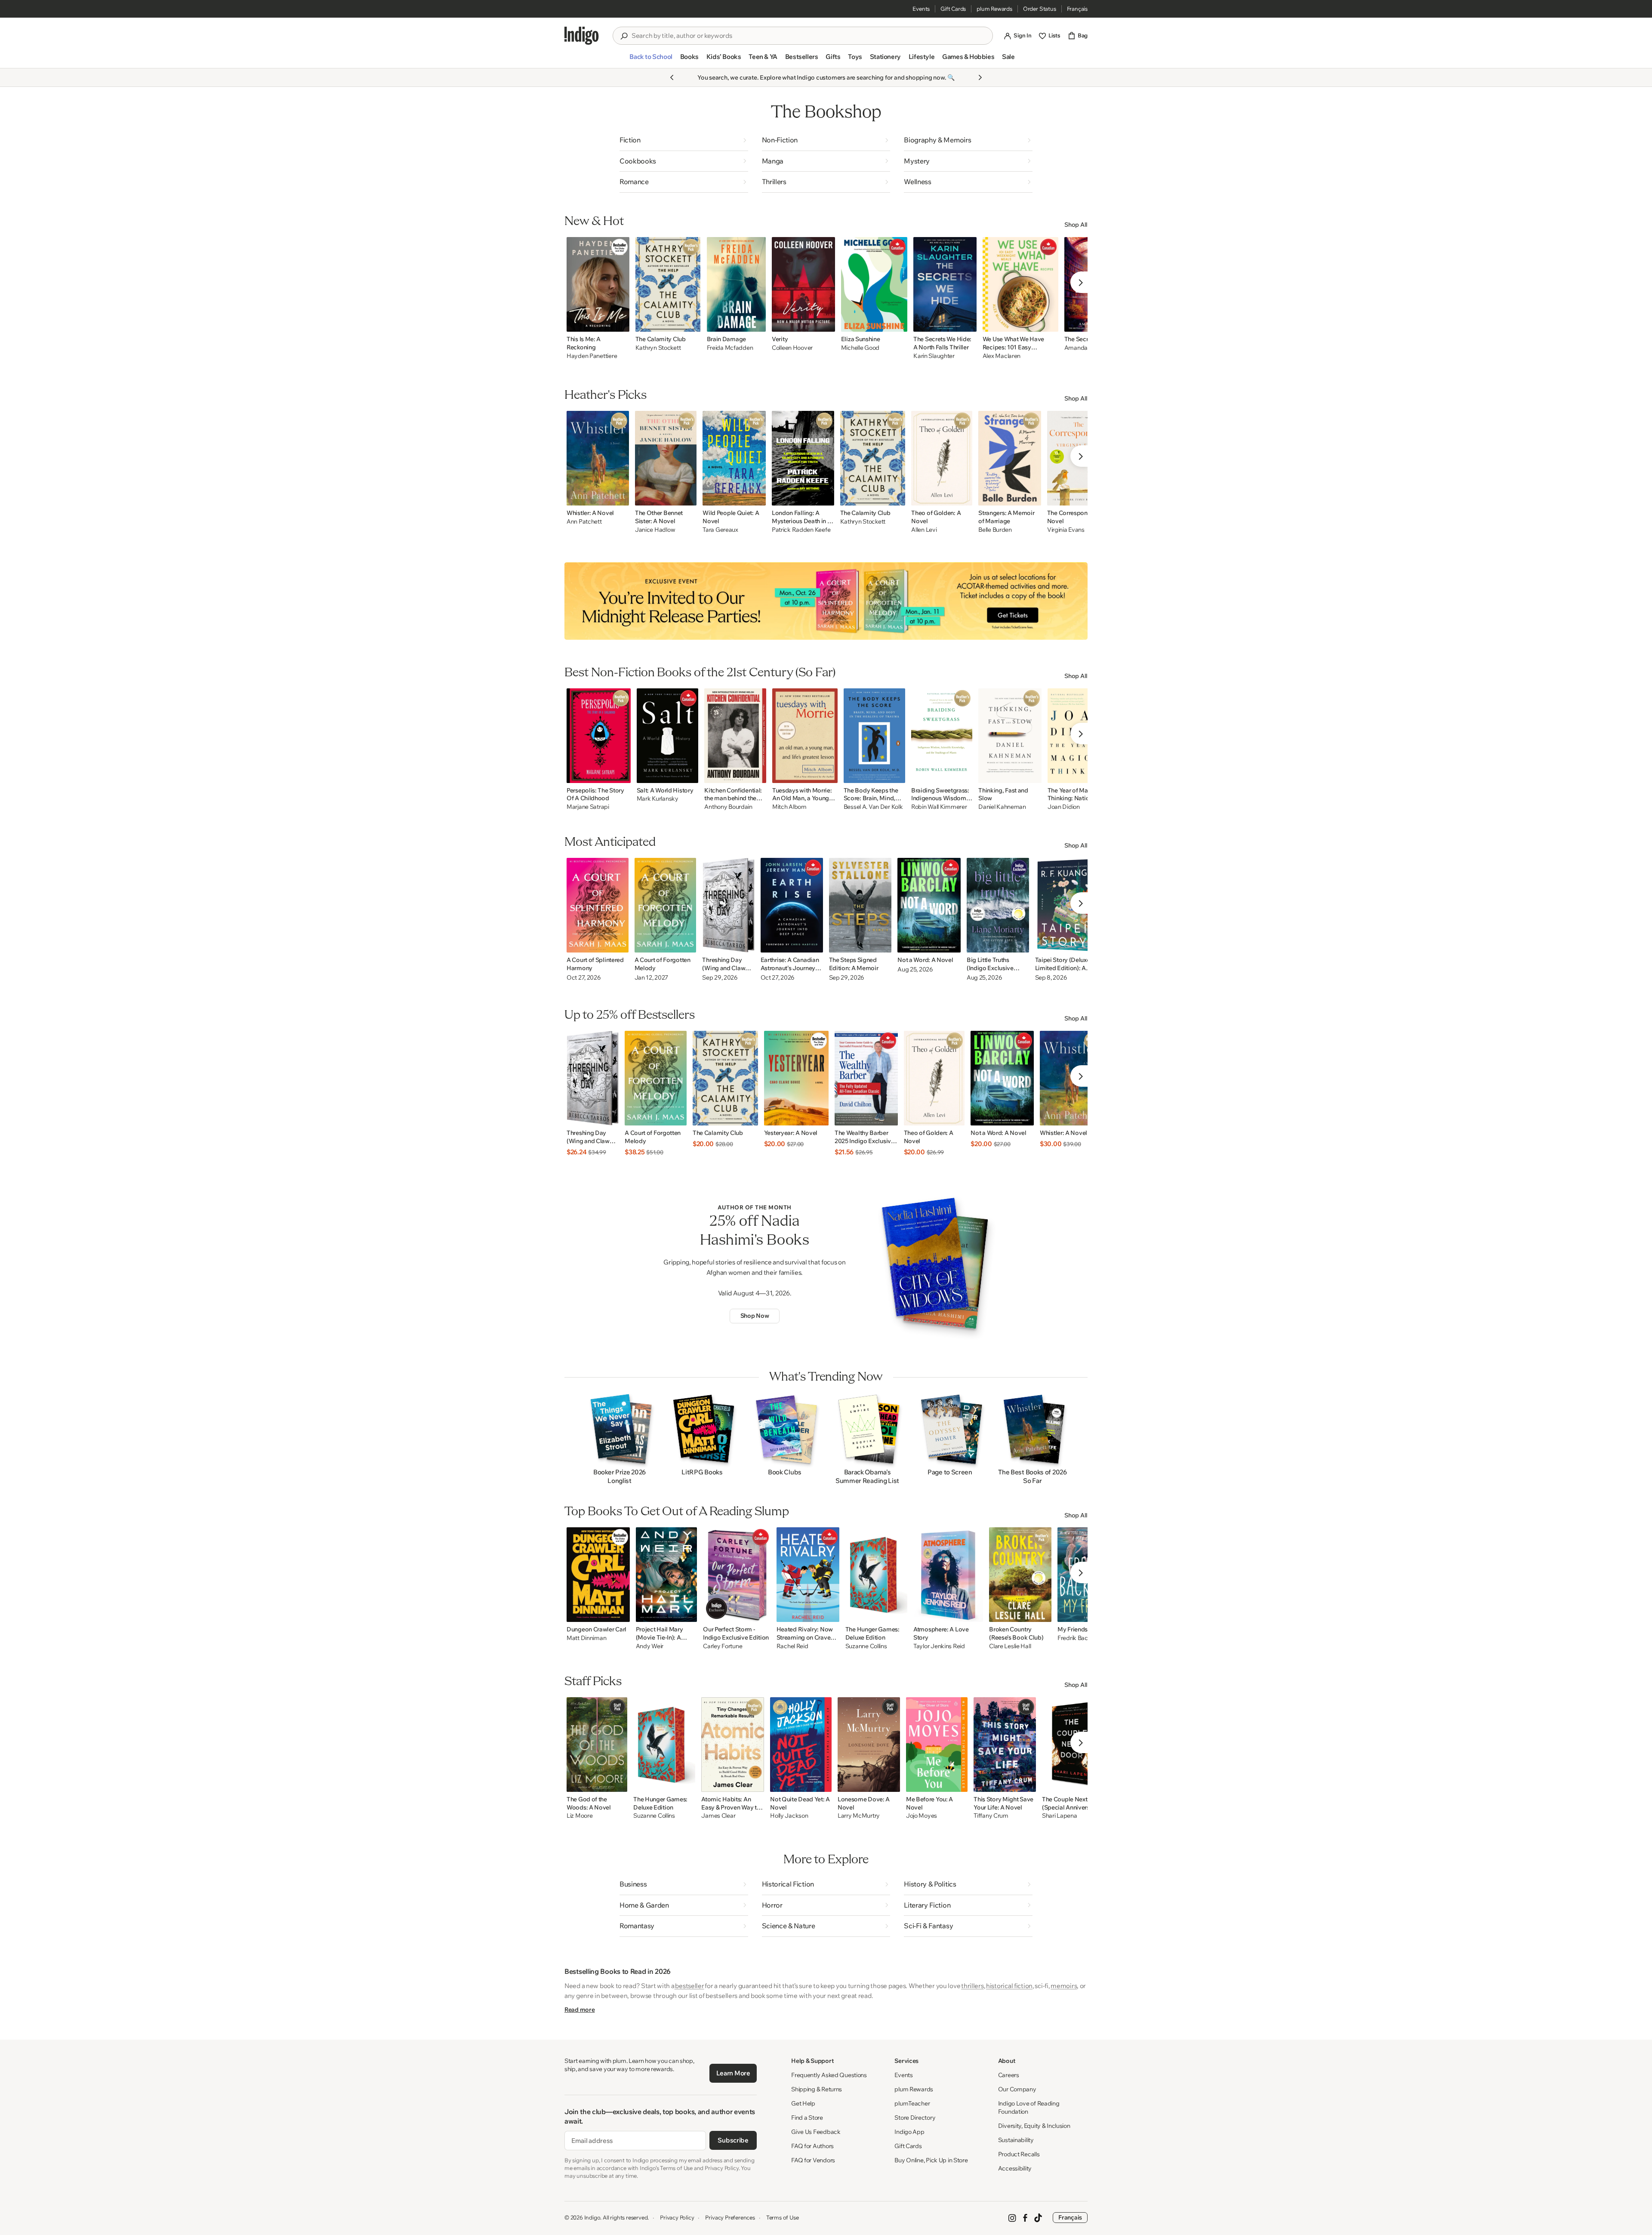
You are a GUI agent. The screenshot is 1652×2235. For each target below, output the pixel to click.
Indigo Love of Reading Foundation (1029, 2107)
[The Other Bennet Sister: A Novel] (666, 458)
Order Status (1040, 9)
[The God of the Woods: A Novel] (597, 1745)
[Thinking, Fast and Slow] (1010, 736)
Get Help (803, 2103)
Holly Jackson (789, 1816)
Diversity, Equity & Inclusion (1034, 2126)
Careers (1009, 2075)
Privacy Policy (677, 2217)
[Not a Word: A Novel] (929, 905)
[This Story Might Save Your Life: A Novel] (1005, 1745)
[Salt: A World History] (668, 736)
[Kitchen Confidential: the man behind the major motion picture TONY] (735, 736)
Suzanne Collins (866, 1646)
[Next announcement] (980, 77)
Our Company (1017, 2089)
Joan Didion (1064, 807)
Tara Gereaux (720, 530)
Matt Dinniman (586, 1638)
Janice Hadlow (655, 530)
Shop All (1076, 225)
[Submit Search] (624, 36)
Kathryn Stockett (658, 348)
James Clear (718, 1816)
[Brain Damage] (737, 284)
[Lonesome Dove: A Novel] (869, 1745)
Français (1077, 9)
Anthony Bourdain (728, 807)
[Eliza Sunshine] (874, 284)
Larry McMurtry (859, 1816)
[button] (651, 60)
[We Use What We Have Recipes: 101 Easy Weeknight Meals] (1020, 284)
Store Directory (915, 2118)
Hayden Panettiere (592, 356)
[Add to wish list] (620, 323)
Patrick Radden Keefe (801, 530)
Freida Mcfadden (730, 348)
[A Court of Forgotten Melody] (666, 905)
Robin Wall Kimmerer (939, 807)
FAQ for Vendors (813, 2160)
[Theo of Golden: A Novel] (942, 458)
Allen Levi (924, 530)
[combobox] (809, 36)
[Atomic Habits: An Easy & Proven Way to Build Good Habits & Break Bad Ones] (733, 1745)
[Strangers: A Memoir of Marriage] (1010, 458)
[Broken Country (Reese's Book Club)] (1020, 1575)
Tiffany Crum (991, 1816)
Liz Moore (579, 1816)
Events (921, 9)
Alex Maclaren (1002, 356)
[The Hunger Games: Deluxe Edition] (876, 1575)
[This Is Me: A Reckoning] (598, 284)
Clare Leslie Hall (1010, 1646)
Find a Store (807, 2118)
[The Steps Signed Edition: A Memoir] (860, 905)
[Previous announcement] (672, 77)
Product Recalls (1019, 2154)
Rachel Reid (792, 1646)
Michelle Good (860, 348)
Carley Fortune (723, 1646)
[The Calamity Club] (668, 284)
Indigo (592, 2217)
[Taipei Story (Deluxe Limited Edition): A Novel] (1068, 905)
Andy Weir (650, 1646)
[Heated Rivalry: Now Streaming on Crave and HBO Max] (808, 1575)
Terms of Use (783, 2217)
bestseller (689, 1986)
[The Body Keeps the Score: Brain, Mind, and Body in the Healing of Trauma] (874, 736)
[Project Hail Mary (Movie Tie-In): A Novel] (667, 1575)
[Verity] (803, 284)
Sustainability (1016, 2140)
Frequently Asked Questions (829, 2075)
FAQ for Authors (812, 2146)
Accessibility (1015, 2168)
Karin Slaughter (934, 356)
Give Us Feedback (816, 2132)
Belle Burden (995, 530)
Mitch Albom (789, 807)
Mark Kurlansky (658, 799)
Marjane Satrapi (588, 807)
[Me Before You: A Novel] (937, 1745)
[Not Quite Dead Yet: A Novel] (801, 1745)
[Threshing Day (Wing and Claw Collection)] (728, 905)
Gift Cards (953, 9)
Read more (579, 2010)
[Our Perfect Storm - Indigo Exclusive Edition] (737, 1575)
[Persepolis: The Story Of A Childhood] (599, 736)
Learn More (733, 2073)
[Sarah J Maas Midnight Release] (826, 601)
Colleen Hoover (792, 348)
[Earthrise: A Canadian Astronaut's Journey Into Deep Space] (792, 905)
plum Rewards (994, 9)
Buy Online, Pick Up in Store (931, 2160)
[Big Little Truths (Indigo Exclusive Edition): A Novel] (998, 905)
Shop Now (755, 1316)
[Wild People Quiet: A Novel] (734, 458)
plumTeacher (912, 2103)
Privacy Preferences (730, 2217)
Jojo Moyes (922, 1816)
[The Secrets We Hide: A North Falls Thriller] (945, 284)
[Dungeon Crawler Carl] (598, 1575)
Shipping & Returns (817, 2089)
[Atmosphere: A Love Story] (948, 1575)
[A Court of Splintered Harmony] (598, 905)
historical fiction (1009, 1986)
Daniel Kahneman (1002, 807)
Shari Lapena (1060, 1816)
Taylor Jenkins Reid (939, 1646)
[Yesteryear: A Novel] (796, 1078)
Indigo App (909, 2132)
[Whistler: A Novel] (598, 458)
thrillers (972, 1986)
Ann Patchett (584, 522)
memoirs (1064, 1986)
